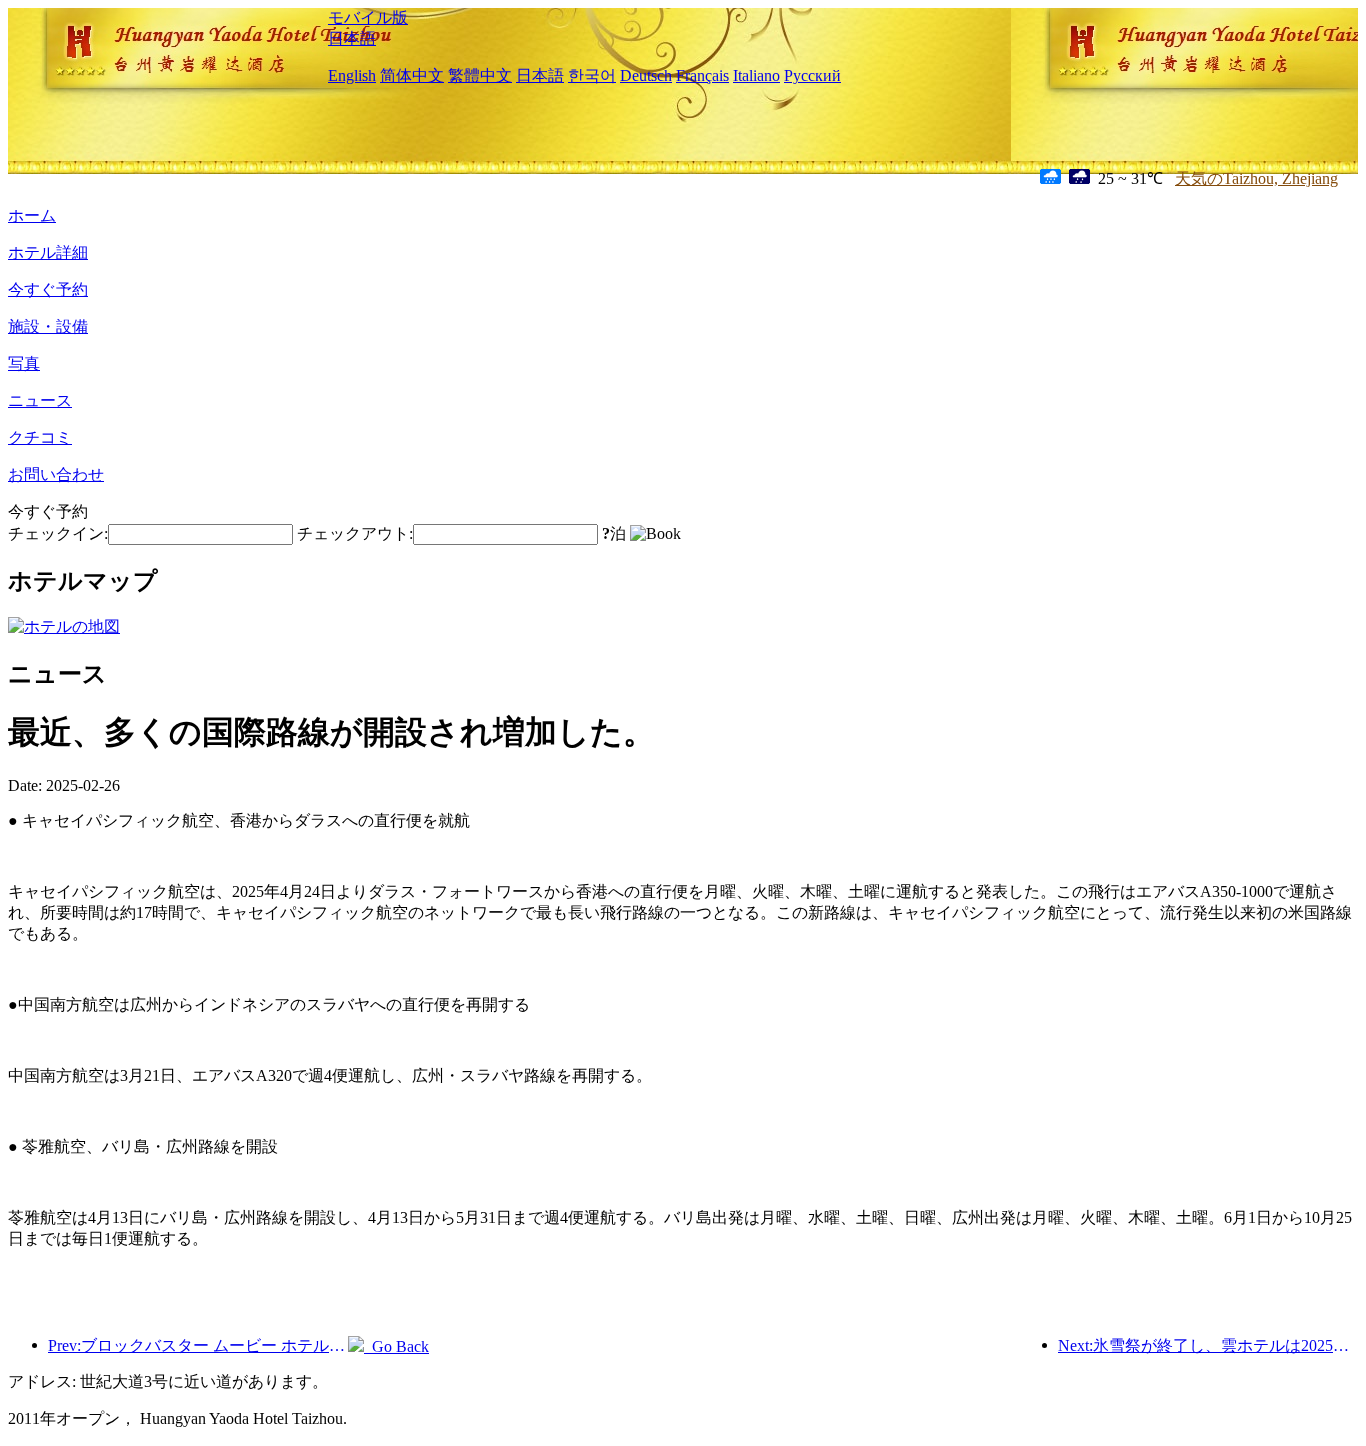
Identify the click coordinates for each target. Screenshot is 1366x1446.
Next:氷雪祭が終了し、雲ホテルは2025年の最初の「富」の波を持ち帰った (1208, 1345)
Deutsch (646, 75)
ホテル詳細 (48, 252)
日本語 (352, 38)
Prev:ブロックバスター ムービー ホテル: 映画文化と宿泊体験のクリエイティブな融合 (198, 1345)
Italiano (756, 75)
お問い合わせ (56, 474)
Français (702, 75)
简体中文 (412, 75)
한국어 (592, 75)
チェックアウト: (355, 533)
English (352, 75)
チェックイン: (58, 533)
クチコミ (40, 437)
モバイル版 (368, 17)
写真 (24, 363)
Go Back (396, 1346)
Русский (812, 75)
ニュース (40, 400)
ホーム (32, 215)
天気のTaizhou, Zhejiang (1256, 178)
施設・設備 (48, 326)
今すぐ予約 (48, 289)
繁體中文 (480, 75)
